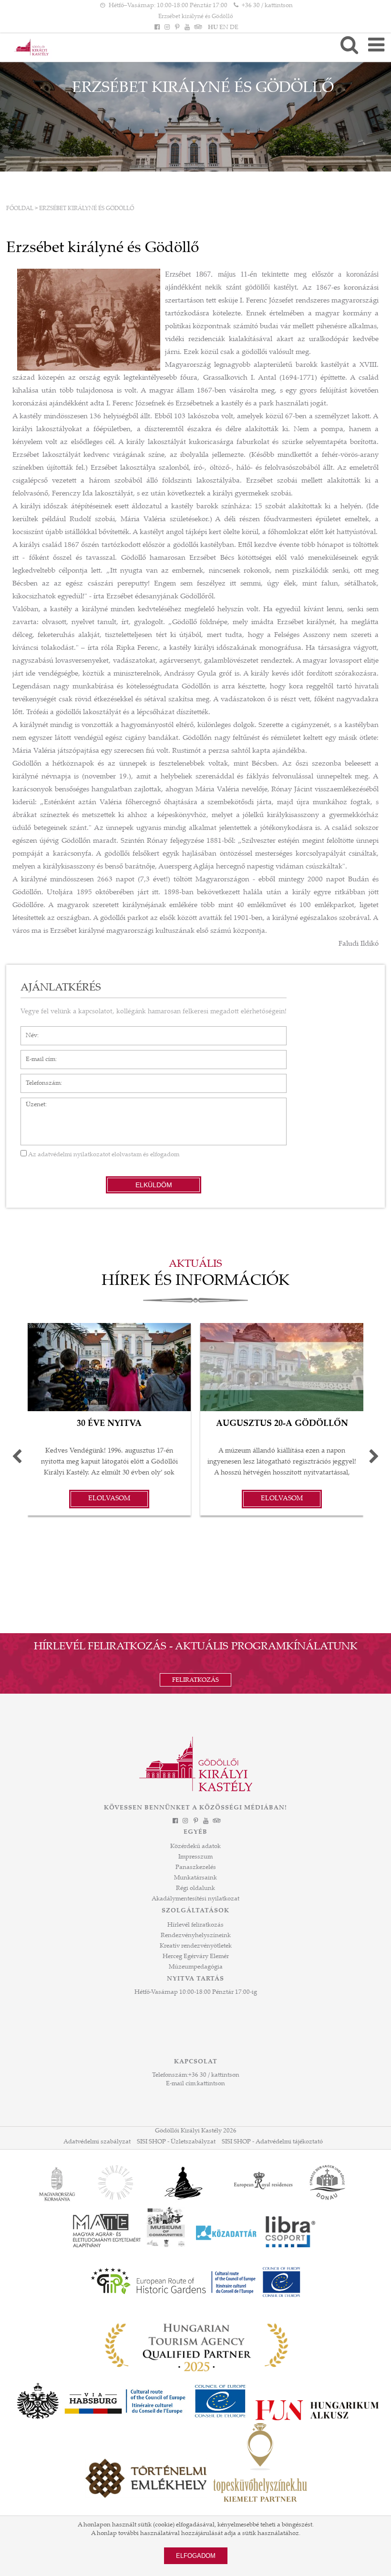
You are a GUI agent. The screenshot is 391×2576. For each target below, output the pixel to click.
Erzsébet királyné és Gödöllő (196, 17)
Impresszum (195, 1857)
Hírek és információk (195, 1282)
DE (234, 28)
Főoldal (20, 209)
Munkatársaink (195, 1878)
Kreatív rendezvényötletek (196, 1946)
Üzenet (31, 1102)
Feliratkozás (195, 1680)
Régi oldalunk (195, 1889)
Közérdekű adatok (195, 1847)
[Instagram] (167, 28)
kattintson (211, 2084)
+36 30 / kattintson (267, 6)
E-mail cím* (37, 1055)
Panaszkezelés (196, 1868)
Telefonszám (38, 1079)
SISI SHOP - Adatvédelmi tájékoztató (272, 2142)
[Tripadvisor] (197, 28)
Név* (28, 1031)
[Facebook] (157, 28)
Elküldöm (154, 1185)
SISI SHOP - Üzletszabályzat (176, 2142)
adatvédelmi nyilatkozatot (74, 1155)
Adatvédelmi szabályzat (97, 2142)
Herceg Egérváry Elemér (196, 1957)
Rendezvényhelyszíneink (196, 1936)
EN (224, 28)
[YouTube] (187, 28)
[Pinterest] (177, 28)
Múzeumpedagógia (196, 1967)
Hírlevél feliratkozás (195, 1925)
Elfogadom (196, 2556)
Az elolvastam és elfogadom (103, 1155)
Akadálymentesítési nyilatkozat (195, 1899)
